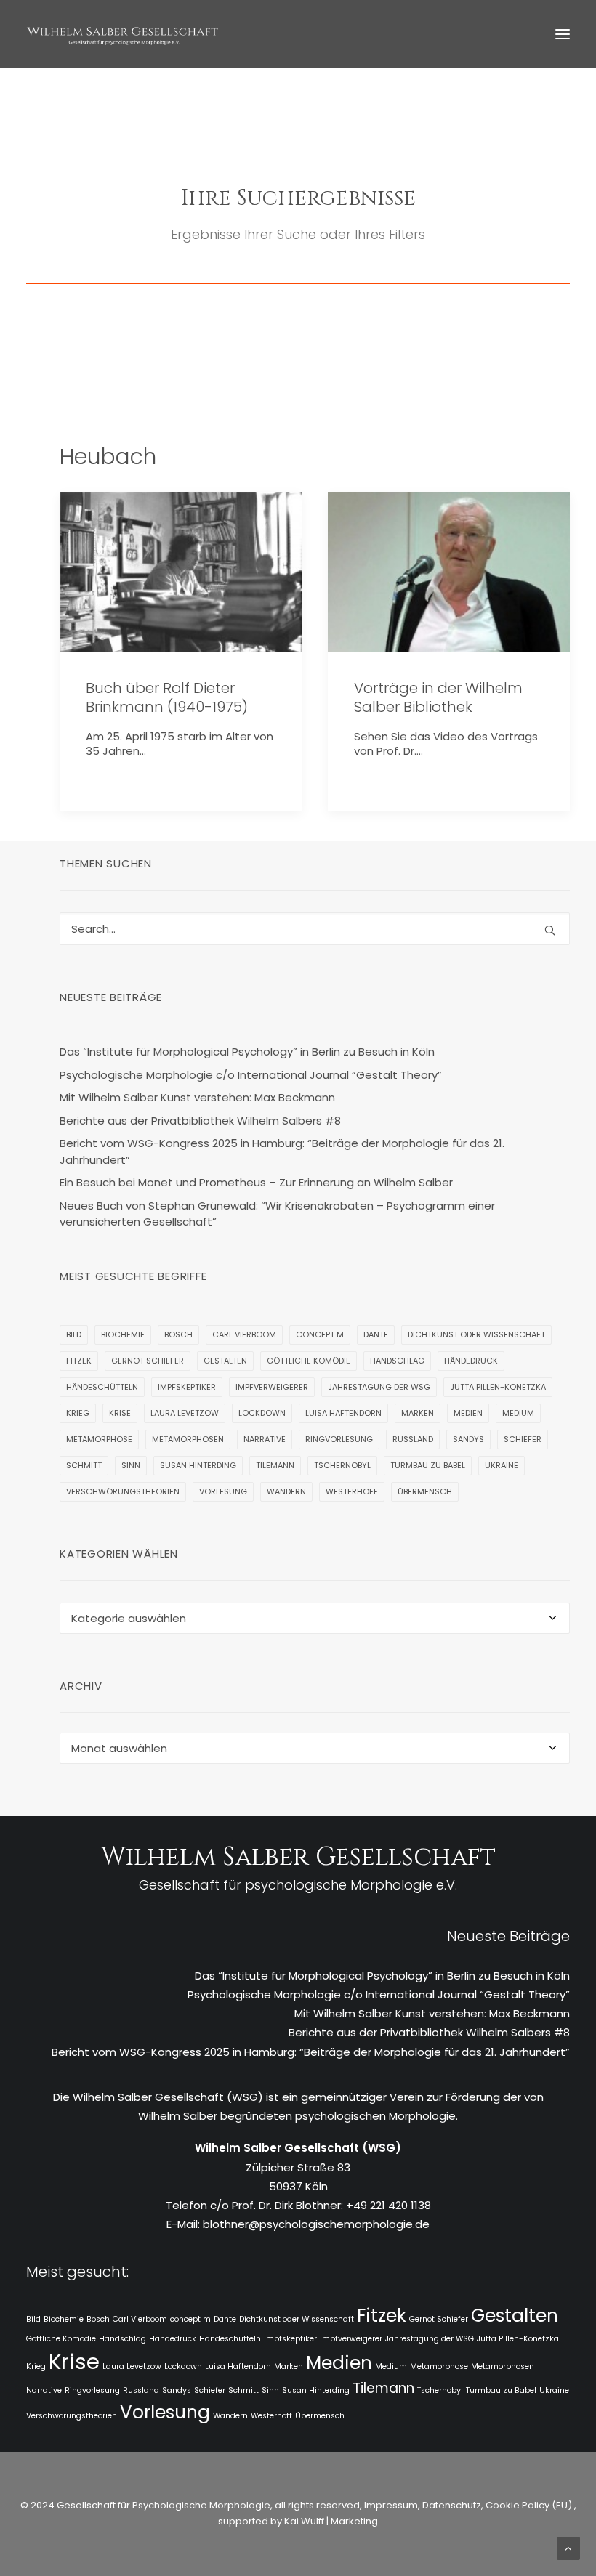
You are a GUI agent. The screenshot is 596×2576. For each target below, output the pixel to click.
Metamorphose (99, 1439)
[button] (563, 34)
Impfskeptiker (187, 1387)
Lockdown (262, 1413)
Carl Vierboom (244, 1334)
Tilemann (275, 1465)
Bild (74, 1334)
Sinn (131, 1465)
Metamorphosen (188, 1439)
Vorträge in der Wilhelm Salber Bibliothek (438, 697)
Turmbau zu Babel (428, 1465)
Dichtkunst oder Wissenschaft (476, 1334)
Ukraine (502, 1465)
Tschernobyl (342, 1465)
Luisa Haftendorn (343, 1413)
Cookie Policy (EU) (530, 2505)
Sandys (468, 1439)
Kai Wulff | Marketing (331, 2521)
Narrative (265, 1439)
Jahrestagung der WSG (379, 1387)
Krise (120, 1413)
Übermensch (425, 1491)
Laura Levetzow (185, 1413)
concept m (320, 1334)
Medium (518, 1413)
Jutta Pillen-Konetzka (498, 1387)
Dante (376, 1334)
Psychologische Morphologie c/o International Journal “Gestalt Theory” (379, 1994)
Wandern (286, 1491)
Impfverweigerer (272, 1387)
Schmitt (84, 1465)
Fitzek (79, 1361)
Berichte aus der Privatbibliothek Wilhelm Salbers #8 (429, 2032)
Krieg (78, 1413)
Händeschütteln (102, 1387)
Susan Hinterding (198, 1465)
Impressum (390, 2505)
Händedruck (471, 1361)
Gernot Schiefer (148, 1361)
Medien (468, 1413)
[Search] (315, 929)
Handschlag (397, 1361)
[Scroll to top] (568, 2547)
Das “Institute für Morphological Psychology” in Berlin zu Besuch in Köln (382, 1976)
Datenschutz (452, 2505)
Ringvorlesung (339, 1439)
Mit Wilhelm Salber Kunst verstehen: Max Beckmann (432, 2013)
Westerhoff (352, 1491)
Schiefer (523, 1439)
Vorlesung (223, 1491)
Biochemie (123, 1334)
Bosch (178, 1334)
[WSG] (122, 34)
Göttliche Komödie (309, 1361)
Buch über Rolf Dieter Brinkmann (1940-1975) (167, 697)
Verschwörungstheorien (123, 1491)
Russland (413, 1439)
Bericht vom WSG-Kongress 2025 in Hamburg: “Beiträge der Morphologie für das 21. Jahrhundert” (311, 2052)
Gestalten (225, 1361)
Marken (418, 1413)
